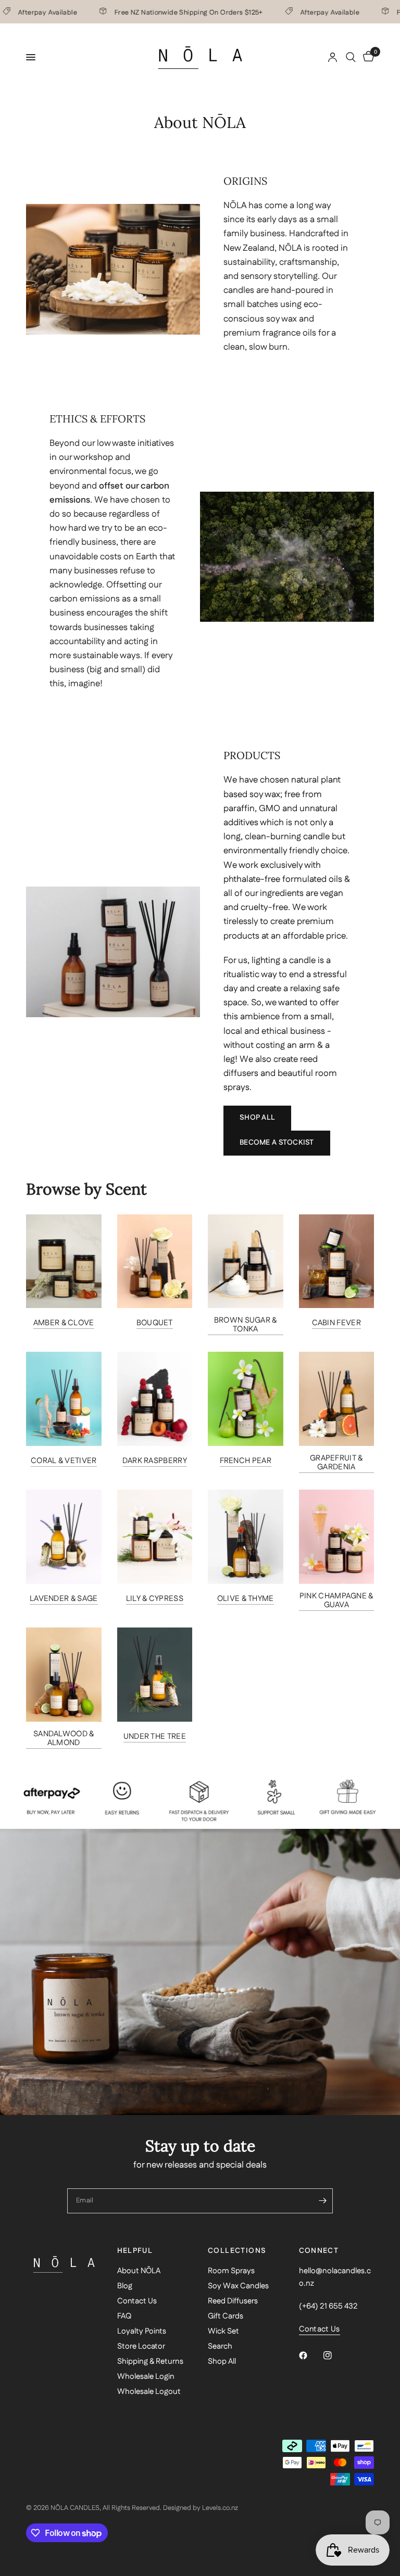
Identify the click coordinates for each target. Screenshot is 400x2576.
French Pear (246, 1461)
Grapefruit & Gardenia (336, 1463)
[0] (367, 57)
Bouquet (155, 1323)
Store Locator (141, 2346)
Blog (125, 2286)
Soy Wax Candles (238, 2286)
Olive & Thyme (246, 1599)
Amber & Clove (64, 1323)
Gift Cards (226, 2316)
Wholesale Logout (149, 2392)
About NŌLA (139, 2271)
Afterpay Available (311, 12)
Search (220, 2346)
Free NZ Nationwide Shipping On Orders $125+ (170, 12)
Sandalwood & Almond (64, 1738)
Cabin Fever (336, 1323)
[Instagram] (335, 2355)
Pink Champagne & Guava (336, 1600)
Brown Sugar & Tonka (246, 1325)
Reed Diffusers (233, 2301)
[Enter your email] (322, 2201)
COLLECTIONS (237, 2251)
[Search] (351, 57)
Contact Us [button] (320, 2329)
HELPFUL (135, 2251)
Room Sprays (231, 2271)
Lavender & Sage (64, 1599)
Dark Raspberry (155, 1461)
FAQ (124, 2316)
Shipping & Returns (150, 2361)
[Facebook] (310, 2355)
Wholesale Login (146, 2376)
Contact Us (137, 2301)
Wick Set (223, 2331)
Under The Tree (155, 1736)
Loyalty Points (142, 2331)
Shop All (222, 2361)
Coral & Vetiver (64, 1461)
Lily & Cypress (155, 1599)
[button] (257, 1118)
